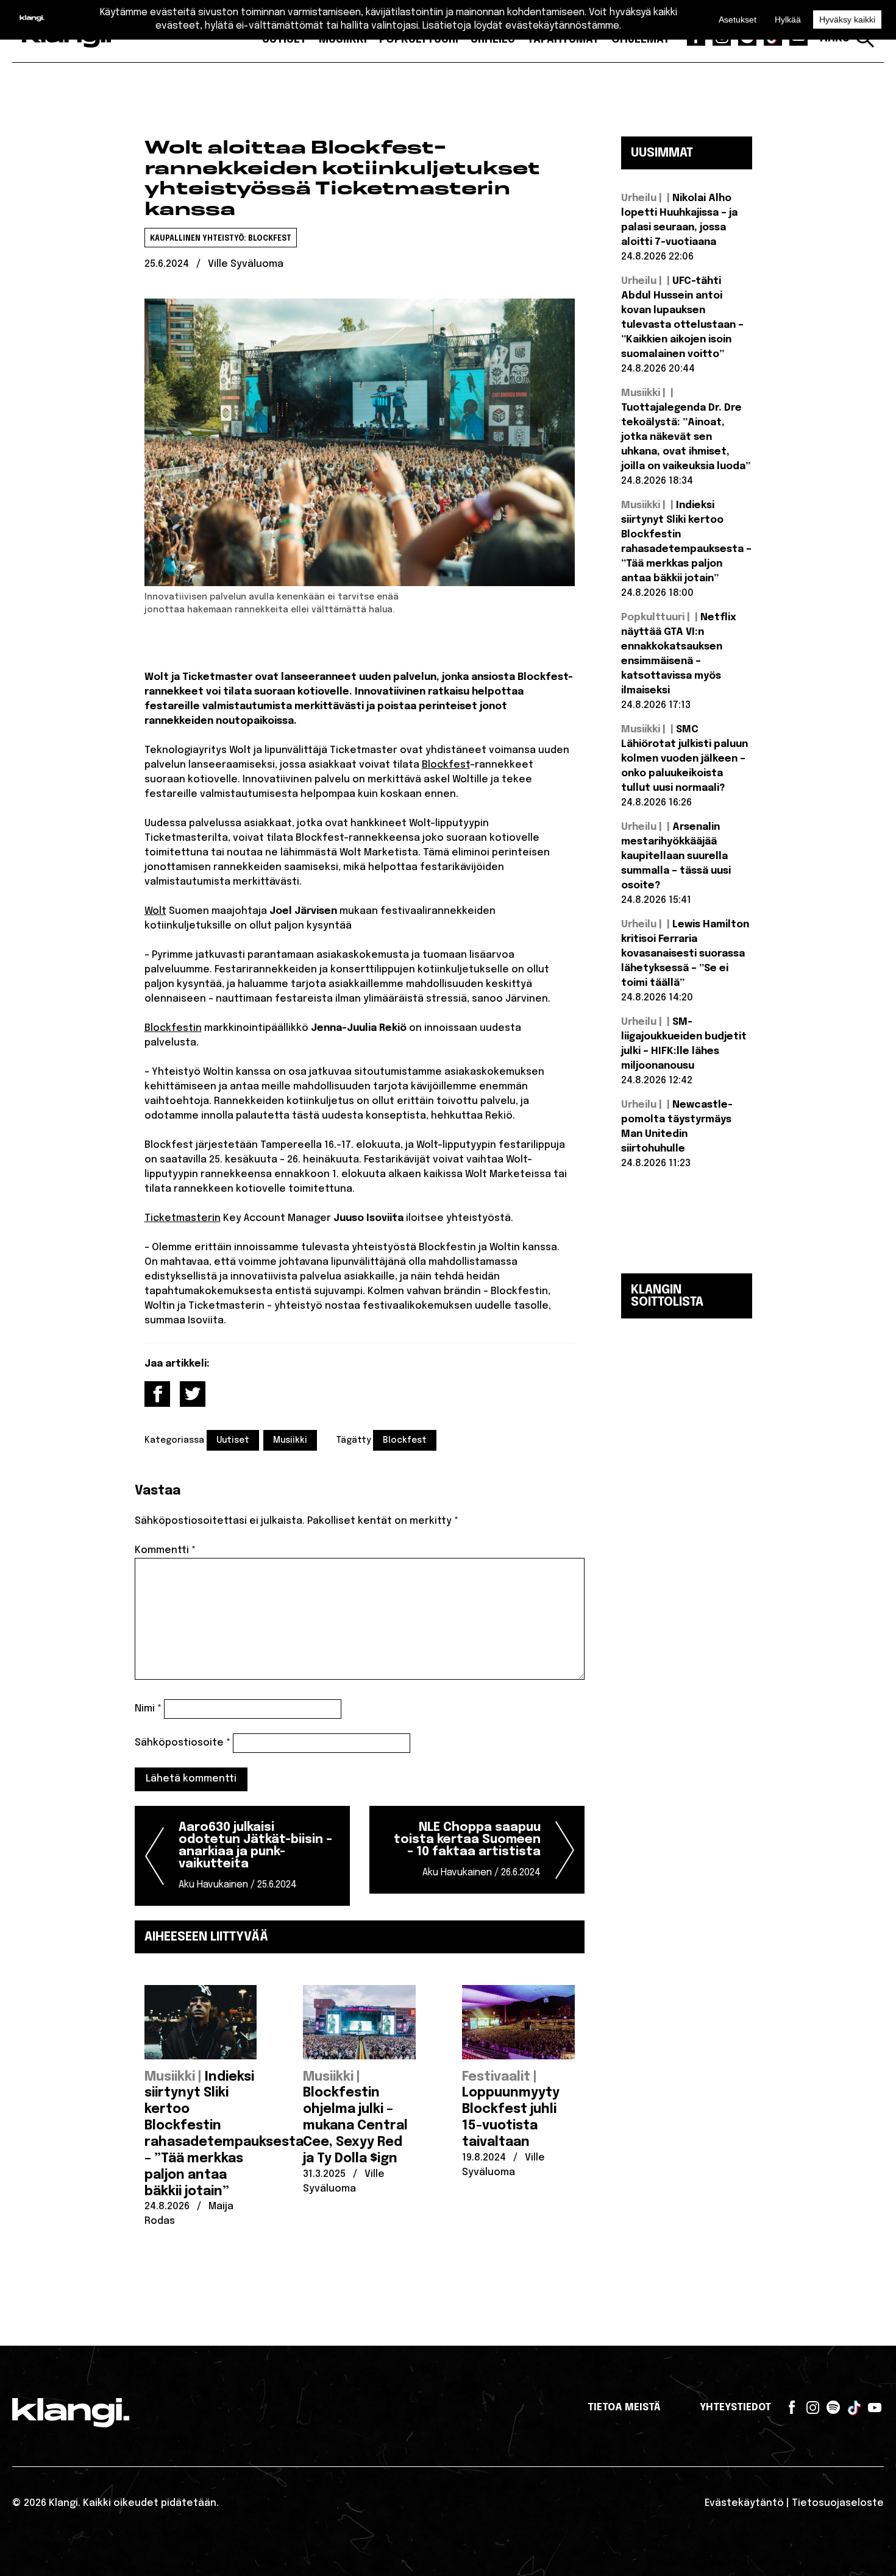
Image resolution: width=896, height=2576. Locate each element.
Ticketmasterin (183, 1218)
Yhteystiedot (735, 2408)
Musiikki (290, 1440)
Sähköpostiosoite (183, 1743)
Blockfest (446, 765)
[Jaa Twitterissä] (193, 1394)
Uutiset (233, 1440)
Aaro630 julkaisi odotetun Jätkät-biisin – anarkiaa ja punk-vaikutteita (255, 1856)
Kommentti (165, 1550)
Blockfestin (173, 1028)
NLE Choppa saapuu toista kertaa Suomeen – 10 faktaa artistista (467, 1849)
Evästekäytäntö (744, 2503)
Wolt (155, 911)
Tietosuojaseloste (838, 2503)
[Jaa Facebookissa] (157, 1394)
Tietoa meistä (624, 2408)
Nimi (148, 1709)
